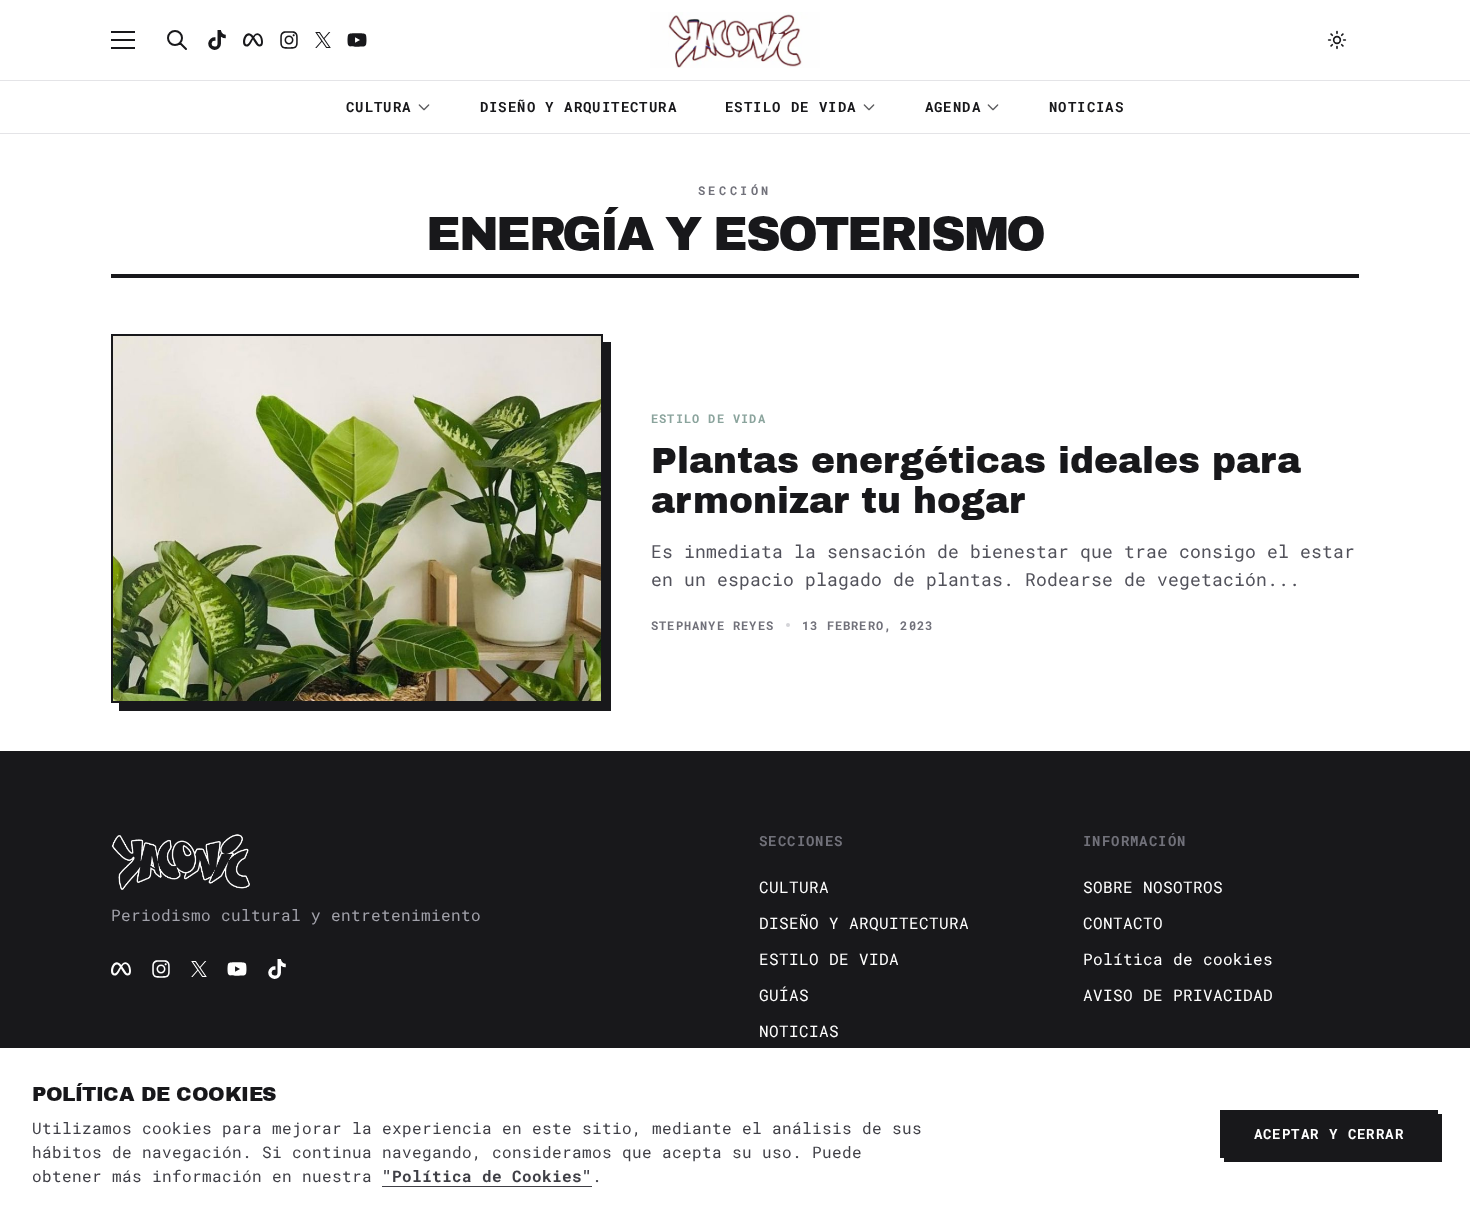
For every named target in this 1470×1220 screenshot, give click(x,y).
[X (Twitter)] (199, 969)
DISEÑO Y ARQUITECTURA (578, 106)
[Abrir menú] (133, 40)
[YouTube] (237, 969)
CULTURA (379, 106)
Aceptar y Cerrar (1329, 1133)
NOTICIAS (1086, 106)
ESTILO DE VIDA (791, 106)
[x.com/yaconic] (323, 40)
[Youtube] (357, 40)
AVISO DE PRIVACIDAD (1178, 994)
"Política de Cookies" (487, 1175)
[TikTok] (217, 40)
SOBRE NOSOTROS (1153, 886)
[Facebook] (253, 40)
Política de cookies (1178, 958)
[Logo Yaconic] (735, 40)
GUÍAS (784, 994)
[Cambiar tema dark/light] (1337, 40)
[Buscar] (177, 40)
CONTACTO (1123, 922)
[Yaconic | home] (411, 861)
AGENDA (953, 106)
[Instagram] (289, 40)
